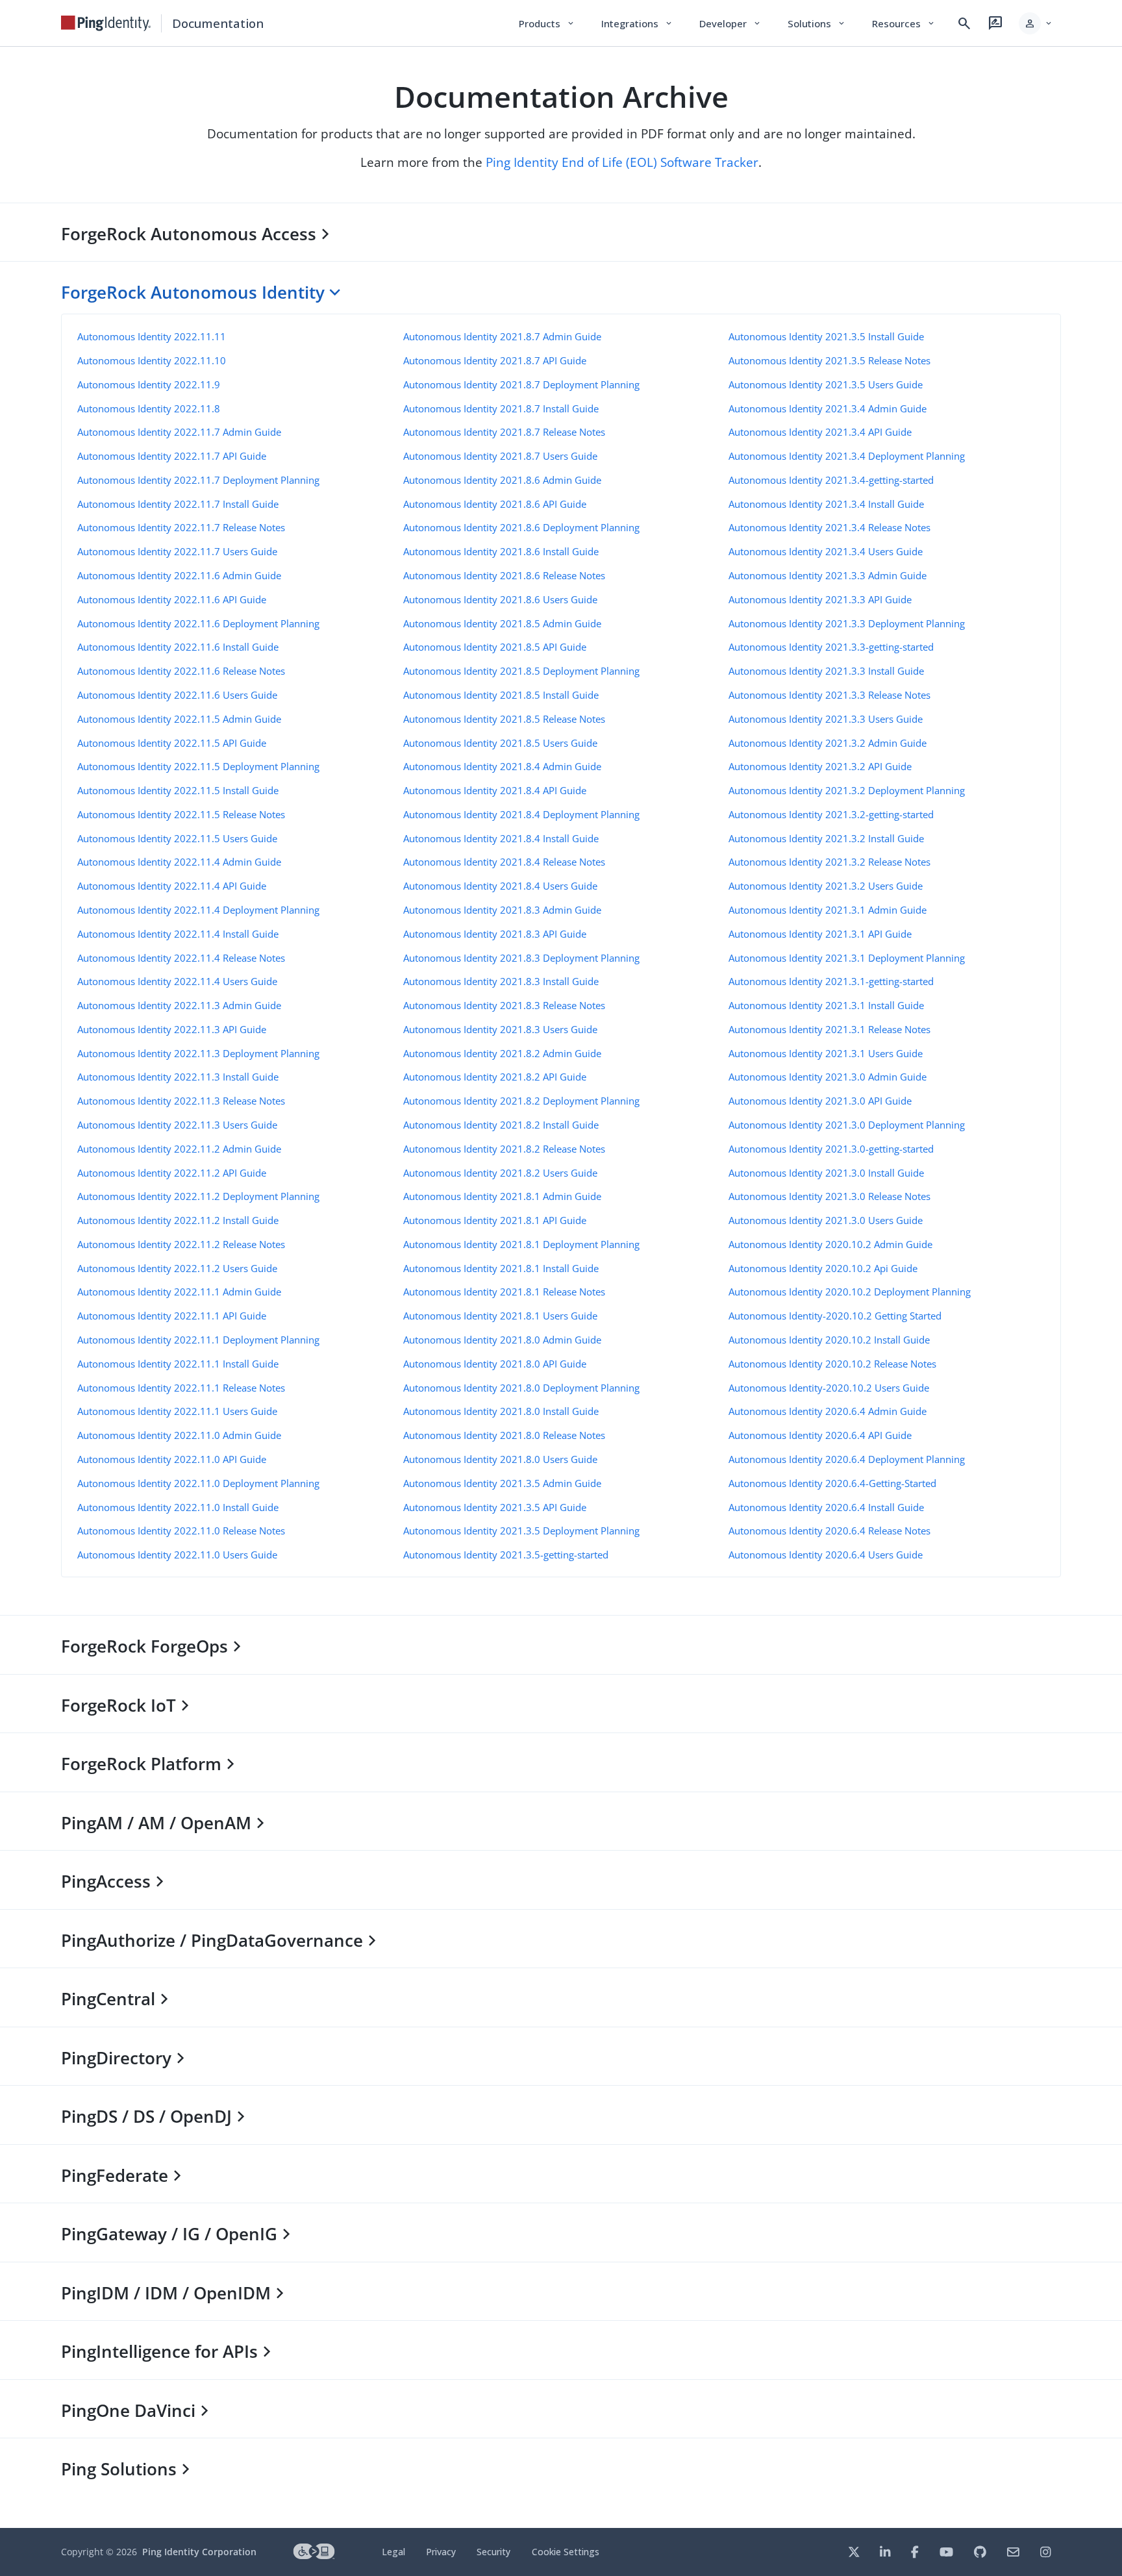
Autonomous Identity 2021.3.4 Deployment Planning (847, 456)
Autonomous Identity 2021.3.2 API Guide (820, 766)
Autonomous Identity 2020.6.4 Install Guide (826, 1507)
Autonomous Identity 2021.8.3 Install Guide (501, 981)
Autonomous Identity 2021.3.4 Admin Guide (828, 408)
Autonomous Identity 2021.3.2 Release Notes (829, 862)
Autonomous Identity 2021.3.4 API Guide (820, 432)
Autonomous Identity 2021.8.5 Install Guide (501, 695)
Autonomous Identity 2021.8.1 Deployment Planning (521, 1244)
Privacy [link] (441, 2552)
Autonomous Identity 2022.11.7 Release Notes (181, 527)
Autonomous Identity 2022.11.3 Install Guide (178, 1077)
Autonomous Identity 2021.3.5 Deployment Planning (521, 1531)
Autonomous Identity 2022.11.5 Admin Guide (179, 719)
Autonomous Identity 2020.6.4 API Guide (820, 1435)
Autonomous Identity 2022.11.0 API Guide (172, 1459)
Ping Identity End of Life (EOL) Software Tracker (622, 162)
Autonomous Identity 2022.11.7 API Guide (172, 456)
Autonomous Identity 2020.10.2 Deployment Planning (850, 1292)
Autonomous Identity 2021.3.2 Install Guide (826, 838)
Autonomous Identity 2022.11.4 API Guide (172, 886)
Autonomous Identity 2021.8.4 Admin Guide (502, 766)
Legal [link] (393, 2552)
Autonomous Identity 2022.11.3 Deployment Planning (198, 1053)
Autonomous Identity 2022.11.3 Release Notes (181, 1101)
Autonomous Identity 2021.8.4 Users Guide (500, 886)
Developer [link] (730, 23)
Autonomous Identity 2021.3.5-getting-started (506, 1555)
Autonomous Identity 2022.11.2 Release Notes (181, 1244)
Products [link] (547, 23)
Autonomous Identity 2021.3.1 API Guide (820, 934)
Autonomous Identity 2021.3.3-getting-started (831, 647)
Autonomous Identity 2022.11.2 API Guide (172, 1173)
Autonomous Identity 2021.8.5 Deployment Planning (521, 671)
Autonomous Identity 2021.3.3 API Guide (820, 599)
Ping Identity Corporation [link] (199, 2552)
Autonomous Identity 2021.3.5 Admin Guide (502, 1483)
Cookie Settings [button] (566, 2552)
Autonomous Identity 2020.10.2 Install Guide (829, 1340)
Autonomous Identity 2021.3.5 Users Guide (826, 384)
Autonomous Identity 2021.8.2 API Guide (495, 1077)
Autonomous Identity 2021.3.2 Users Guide (826, 886)
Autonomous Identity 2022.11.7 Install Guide (178, 504)
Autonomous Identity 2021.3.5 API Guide (495, 1507)
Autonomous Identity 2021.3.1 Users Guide (826, 1053)
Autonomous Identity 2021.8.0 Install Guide (501, 1411)
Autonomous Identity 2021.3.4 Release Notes (829, 527)
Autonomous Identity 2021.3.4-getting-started (831, 480)
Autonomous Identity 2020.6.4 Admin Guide (828, 1411)
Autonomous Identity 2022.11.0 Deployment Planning (198, 1483)
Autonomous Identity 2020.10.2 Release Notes (832, 1364)
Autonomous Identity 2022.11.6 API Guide (172, 599)
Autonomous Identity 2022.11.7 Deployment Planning (198, 480)
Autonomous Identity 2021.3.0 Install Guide (826, 1173)
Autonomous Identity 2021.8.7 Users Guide (500, 456)
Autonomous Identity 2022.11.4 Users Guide (177, 981)
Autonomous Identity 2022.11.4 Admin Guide (179, 862)
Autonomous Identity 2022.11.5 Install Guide (178, 790)
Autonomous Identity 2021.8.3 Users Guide (500, 1029)
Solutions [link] (817, 23)
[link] (106, 23)
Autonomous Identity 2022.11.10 (152, 360)
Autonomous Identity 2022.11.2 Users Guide (177, 1268)
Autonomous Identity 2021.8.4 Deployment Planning (521, 814)
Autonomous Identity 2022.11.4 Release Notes (181, 958)
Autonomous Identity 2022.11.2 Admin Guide (179, 1149)
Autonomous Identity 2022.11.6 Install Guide (178, 647)
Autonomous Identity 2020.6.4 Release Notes (829, 1531)
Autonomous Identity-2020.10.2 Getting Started (835, 1316)
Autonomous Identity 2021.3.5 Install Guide (826, 336)
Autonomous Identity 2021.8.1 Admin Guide (502, 1196)
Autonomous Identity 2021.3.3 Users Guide (826, 719)
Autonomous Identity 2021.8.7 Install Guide (501, 408)
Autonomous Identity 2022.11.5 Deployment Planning (198, 766)
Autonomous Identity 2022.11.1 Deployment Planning (198, 1340)
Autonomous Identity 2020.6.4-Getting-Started (832, 1483)
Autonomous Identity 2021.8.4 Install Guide (501, 838)
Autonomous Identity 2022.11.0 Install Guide (178, 1507)
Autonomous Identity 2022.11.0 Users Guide (177, 1555)
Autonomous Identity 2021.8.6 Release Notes (504, 575)
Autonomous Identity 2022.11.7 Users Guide (177, 551)
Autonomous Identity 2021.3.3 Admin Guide (828, 575)
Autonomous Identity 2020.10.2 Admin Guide (830, 1244)
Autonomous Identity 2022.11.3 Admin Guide (179, 1005)
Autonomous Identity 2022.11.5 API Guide (172, 743)
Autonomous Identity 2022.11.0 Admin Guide (179, 1435)
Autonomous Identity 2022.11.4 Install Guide (178, 934)
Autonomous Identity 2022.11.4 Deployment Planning (198, 910)
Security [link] (493, 2552)
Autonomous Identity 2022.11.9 (149, 384)
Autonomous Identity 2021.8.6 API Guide (495, 504)
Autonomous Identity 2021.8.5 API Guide (495, 647)
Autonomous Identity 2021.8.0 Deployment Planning (521, 1388)
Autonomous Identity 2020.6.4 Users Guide (826, 1555)
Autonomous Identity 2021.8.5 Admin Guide (502, 623)
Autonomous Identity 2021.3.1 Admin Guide (828, 910)
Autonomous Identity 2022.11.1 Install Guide (178, 1364)
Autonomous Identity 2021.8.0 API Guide (495, 1364)
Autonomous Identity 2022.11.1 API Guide (172, 1316)
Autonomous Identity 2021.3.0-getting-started (831, 1149)
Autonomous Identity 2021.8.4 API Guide (495, 790)
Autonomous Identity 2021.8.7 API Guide (495, 360)
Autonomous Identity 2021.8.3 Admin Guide (502, 910)
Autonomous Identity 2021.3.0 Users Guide (826, 1220)
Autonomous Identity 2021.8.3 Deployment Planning (521, 958)
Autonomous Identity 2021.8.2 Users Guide (500, 1173)
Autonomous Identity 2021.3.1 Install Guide (826, 1005)
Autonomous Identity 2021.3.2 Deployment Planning (847, 790)
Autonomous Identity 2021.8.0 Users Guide (500, 1459)
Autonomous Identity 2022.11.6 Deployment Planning (198, 623)
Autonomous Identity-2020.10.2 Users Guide (829, 1388)
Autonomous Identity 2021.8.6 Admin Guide (502, 480)
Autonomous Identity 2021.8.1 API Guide (495, 1220)
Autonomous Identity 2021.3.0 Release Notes (829, 1196)
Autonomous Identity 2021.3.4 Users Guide (826, 551)
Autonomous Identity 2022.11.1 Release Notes (181, 1388)
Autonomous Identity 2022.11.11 (152, 336)
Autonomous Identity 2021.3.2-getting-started (831, 814)
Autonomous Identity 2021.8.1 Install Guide (501, 1268)
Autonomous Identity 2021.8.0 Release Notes (504, 1435)
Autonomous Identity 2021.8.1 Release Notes (504, 1292)
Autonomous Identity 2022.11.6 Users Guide (177, 695)
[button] (1036, 23)
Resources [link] (904, 23)
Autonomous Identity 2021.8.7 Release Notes (504, 432)
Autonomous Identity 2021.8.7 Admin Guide (502, 336)
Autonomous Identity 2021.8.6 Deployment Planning (521, 527)
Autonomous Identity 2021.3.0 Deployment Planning (847, 1125)
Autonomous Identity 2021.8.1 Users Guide (500, 1316)
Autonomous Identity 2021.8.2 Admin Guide (502, 1053)
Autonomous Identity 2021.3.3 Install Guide (826, 671)
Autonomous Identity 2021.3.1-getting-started (831, 981)
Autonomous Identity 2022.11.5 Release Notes (181, 814)
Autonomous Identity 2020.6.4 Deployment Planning (847, 1459)
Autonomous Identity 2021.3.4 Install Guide (826, 504)
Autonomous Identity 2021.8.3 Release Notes (504, 1005)
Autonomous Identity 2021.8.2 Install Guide (501, 1125)
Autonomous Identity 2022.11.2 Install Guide (178, 1220)
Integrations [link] (637, 23)
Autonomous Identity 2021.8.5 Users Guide (500, 743)
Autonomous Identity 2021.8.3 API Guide (495, 934)
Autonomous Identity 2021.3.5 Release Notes (829, 360)
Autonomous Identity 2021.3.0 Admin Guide (828, 1077)
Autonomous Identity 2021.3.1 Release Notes (829, 1029)
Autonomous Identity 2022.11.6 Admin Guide (179, 575)
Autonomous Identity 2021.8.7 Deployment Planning (521, 384)
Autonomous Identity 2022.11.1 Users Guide (177, 1411)
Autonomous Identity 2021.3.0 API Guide (820, 1101)
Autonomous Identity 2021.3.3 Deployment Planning (847, 623)
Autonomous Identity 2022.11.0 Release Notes (181, 1531)
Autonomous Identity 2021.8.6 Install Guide (501, 551)
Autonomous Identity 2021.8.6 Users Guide (500, 599)
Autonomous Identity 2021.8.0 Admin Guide (502, 1340)
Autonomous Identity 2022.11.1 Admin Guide (179, 1292)
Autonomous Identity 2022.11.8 (149, 408)
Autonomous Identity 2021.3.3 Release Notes (829, 695)
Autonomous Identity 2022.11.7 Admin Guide (179, 432)
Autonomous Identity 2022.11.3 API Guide (172, 1029)
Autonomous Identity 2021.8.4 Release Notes (504, 862)
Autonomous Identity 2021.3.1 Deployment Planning (847, 958)
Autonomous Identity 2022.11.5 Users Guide (177, 838)
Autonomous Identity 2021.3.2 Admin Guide (828, 743)
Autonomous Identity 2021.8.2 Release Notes (504, 1149)
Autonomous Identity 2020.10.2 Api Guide (823, 1268)
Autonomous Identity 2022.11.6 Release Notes (181, 671)
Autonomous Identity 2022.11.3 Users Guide (177, 1125)
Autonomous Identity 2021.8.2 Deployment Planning (521, 1101)
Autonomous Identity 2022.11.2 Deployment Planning (198, 1196)
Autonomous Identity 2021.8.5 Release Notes (504, 719)
